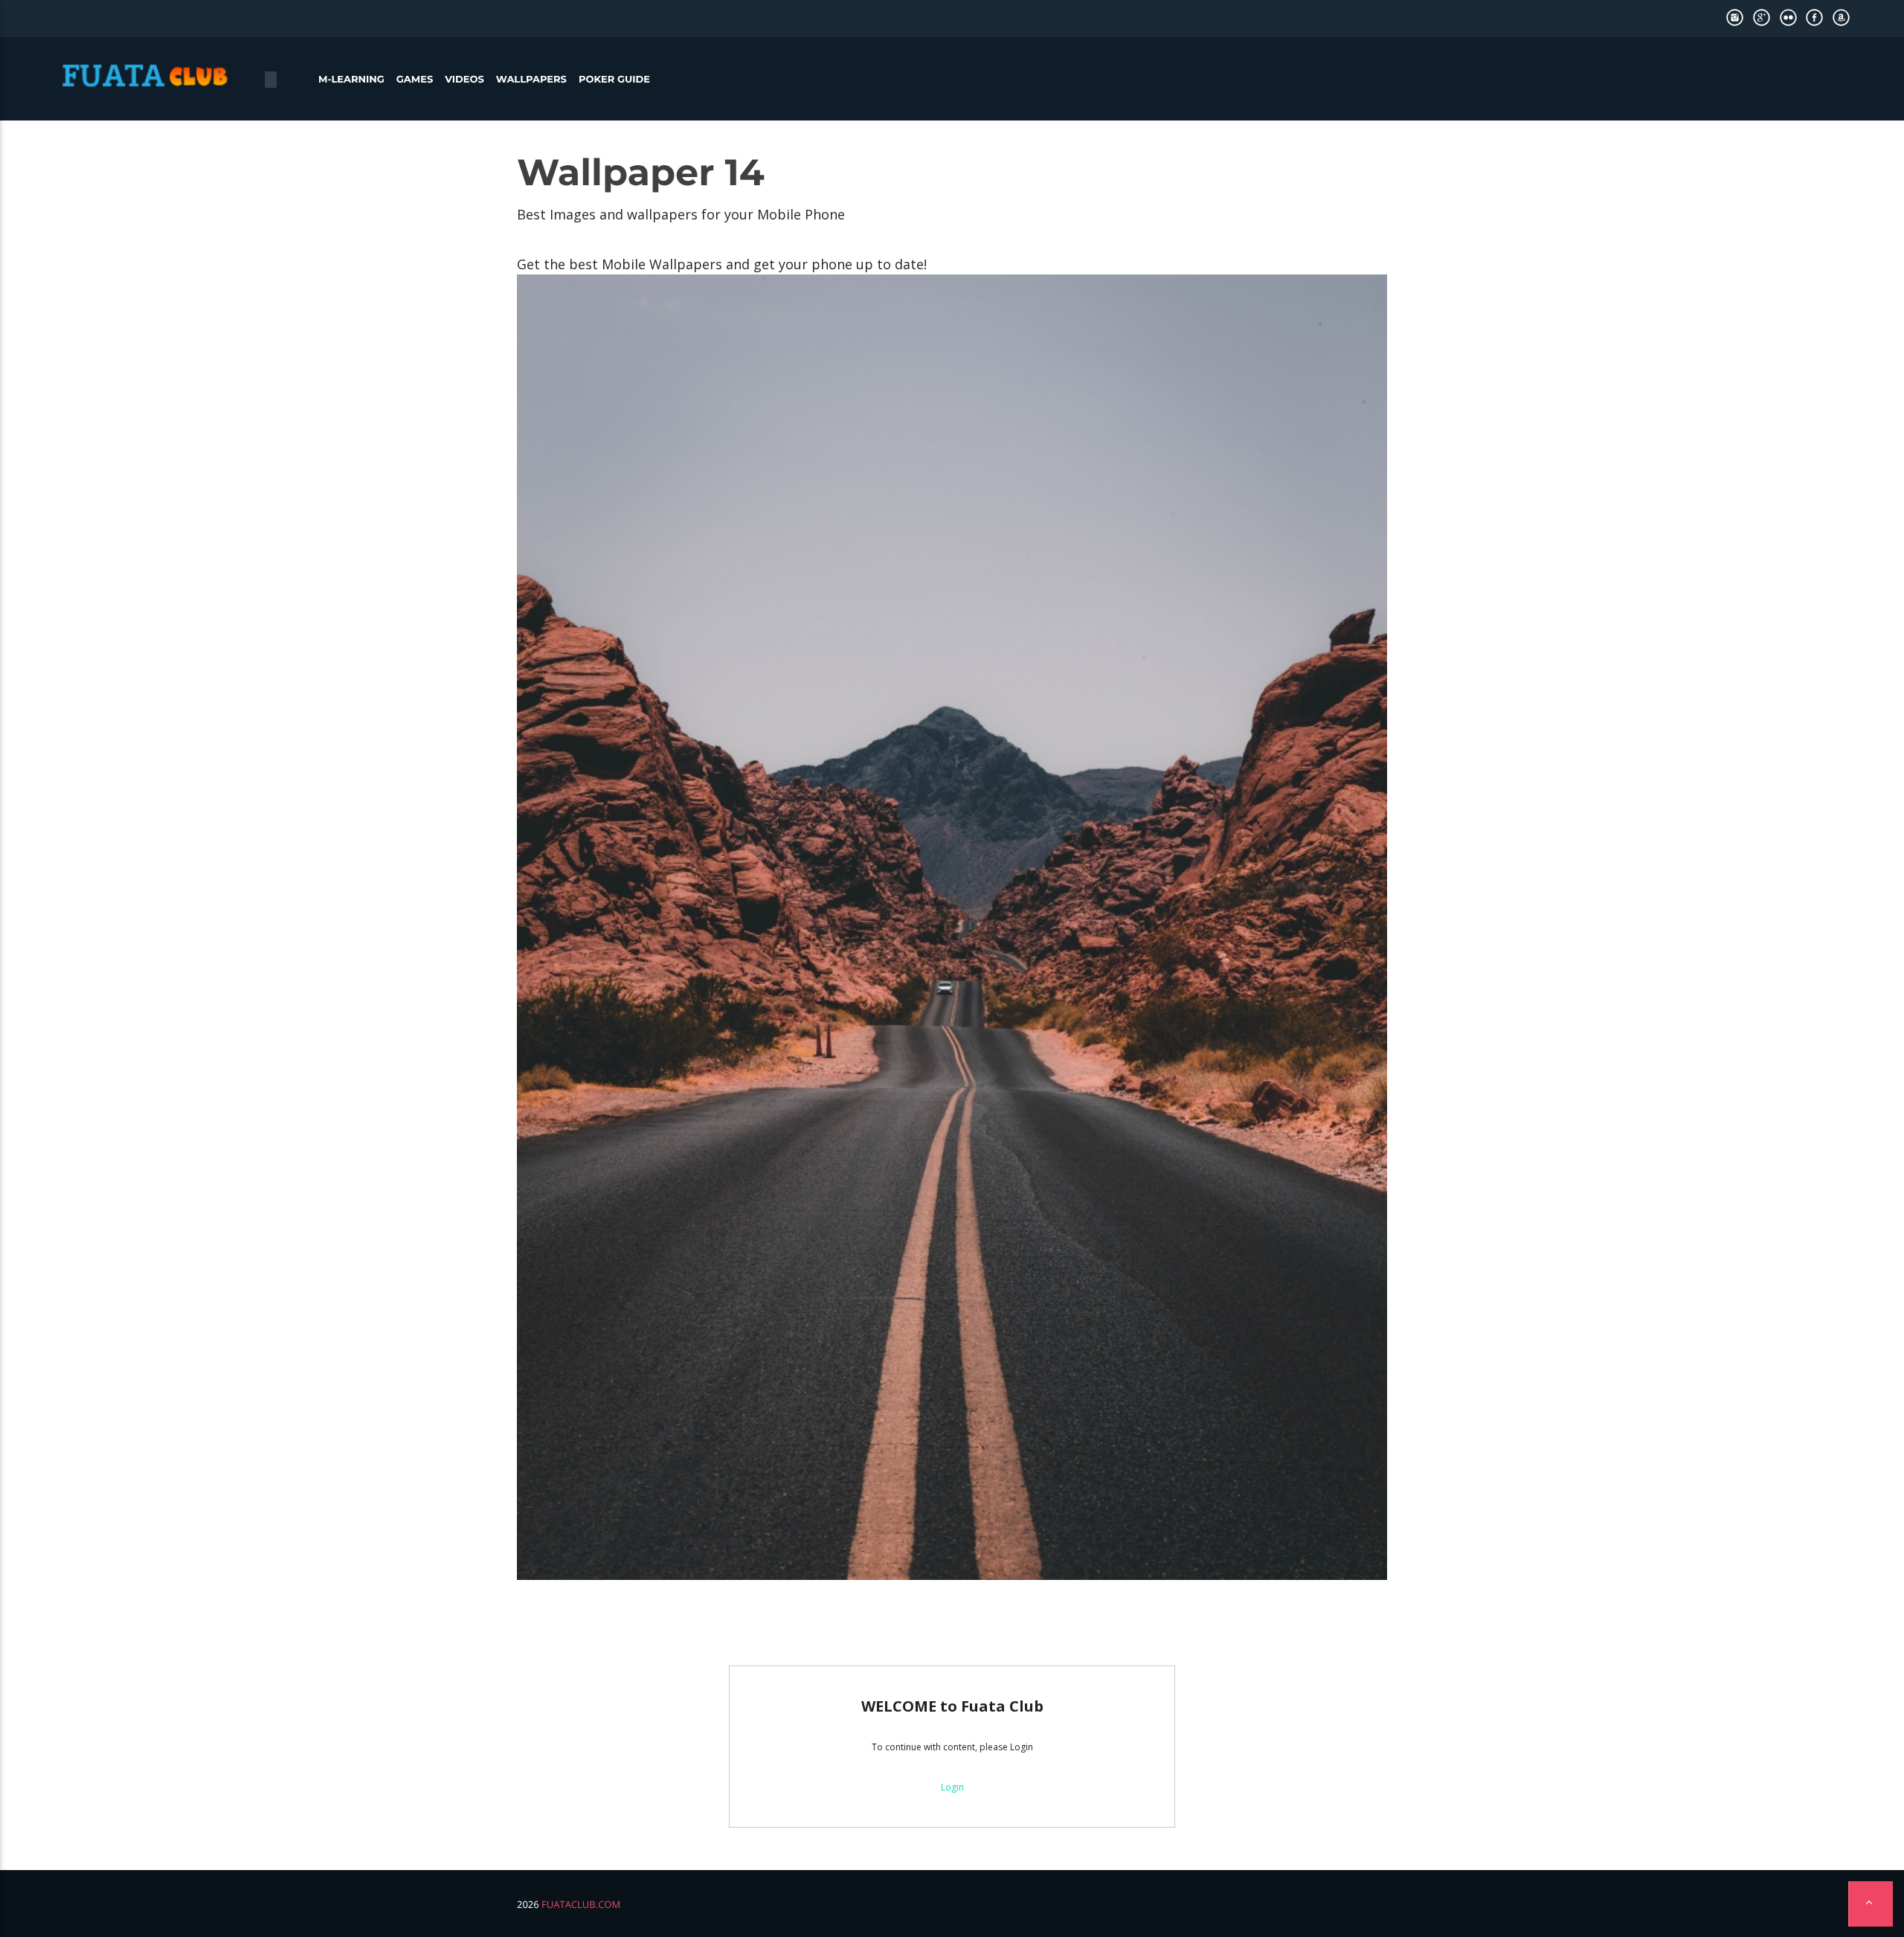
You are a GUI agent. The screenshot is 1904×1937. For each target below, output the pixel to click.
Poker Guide (614, 80)
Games (415, 80)
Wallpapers (531, 80)
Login (952, 1787)
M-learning (351, 80)
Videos (464, 80)
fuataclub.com (581, 1904)
